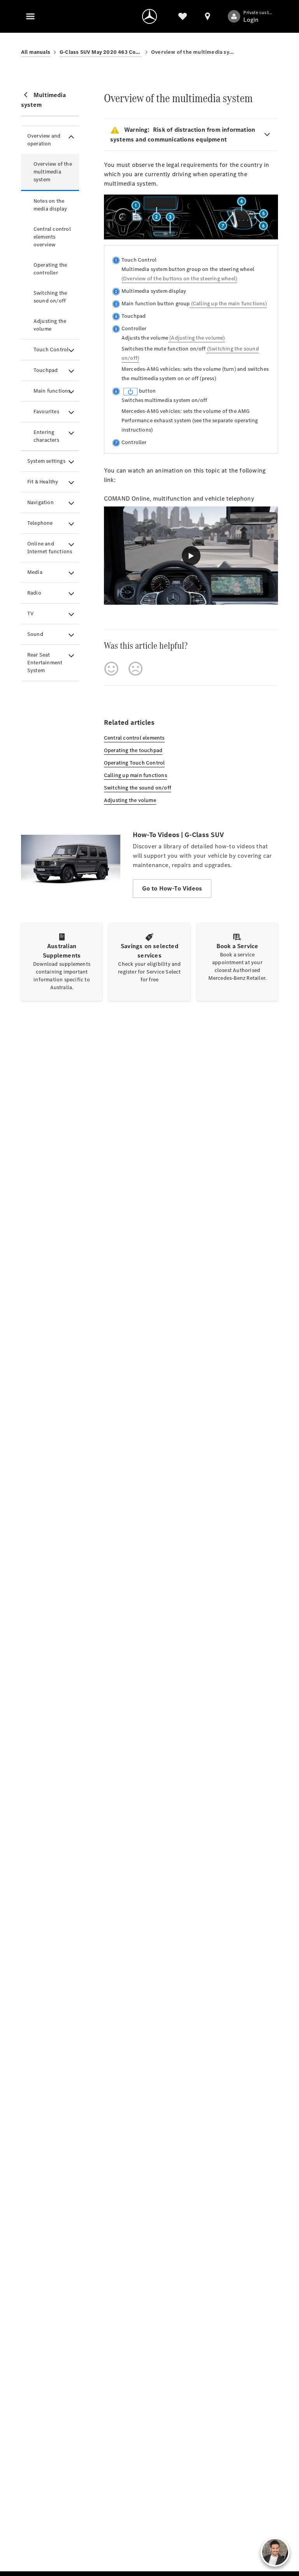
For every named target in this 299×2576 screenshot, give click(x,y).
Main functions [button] (52, 391)
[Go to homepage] (149, 16)
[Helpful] (111, 669)
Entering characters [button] (46, 436)
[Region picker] (208, 16)
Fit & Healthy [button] (43, 482)
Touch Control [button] (51, 350)
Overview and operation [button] (44, 140)
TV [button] (30, 613)
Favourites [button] (46, 412)
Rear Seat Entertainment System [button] (45, 663)
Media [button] (35, 572)
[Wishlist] (183, 16)
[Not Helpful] (135, 669)
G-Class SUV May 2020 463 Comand (101, 52)
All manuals (36, 52)
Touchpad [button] (46, 370)
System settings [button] (46, 461)
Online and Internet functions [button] (50, 548)
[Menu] (30, 16)
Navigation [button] (40, 502)
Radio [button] (34, 593)
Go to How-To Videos (172, 888)
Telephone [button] (40, 523)
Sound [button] (35, 634)
